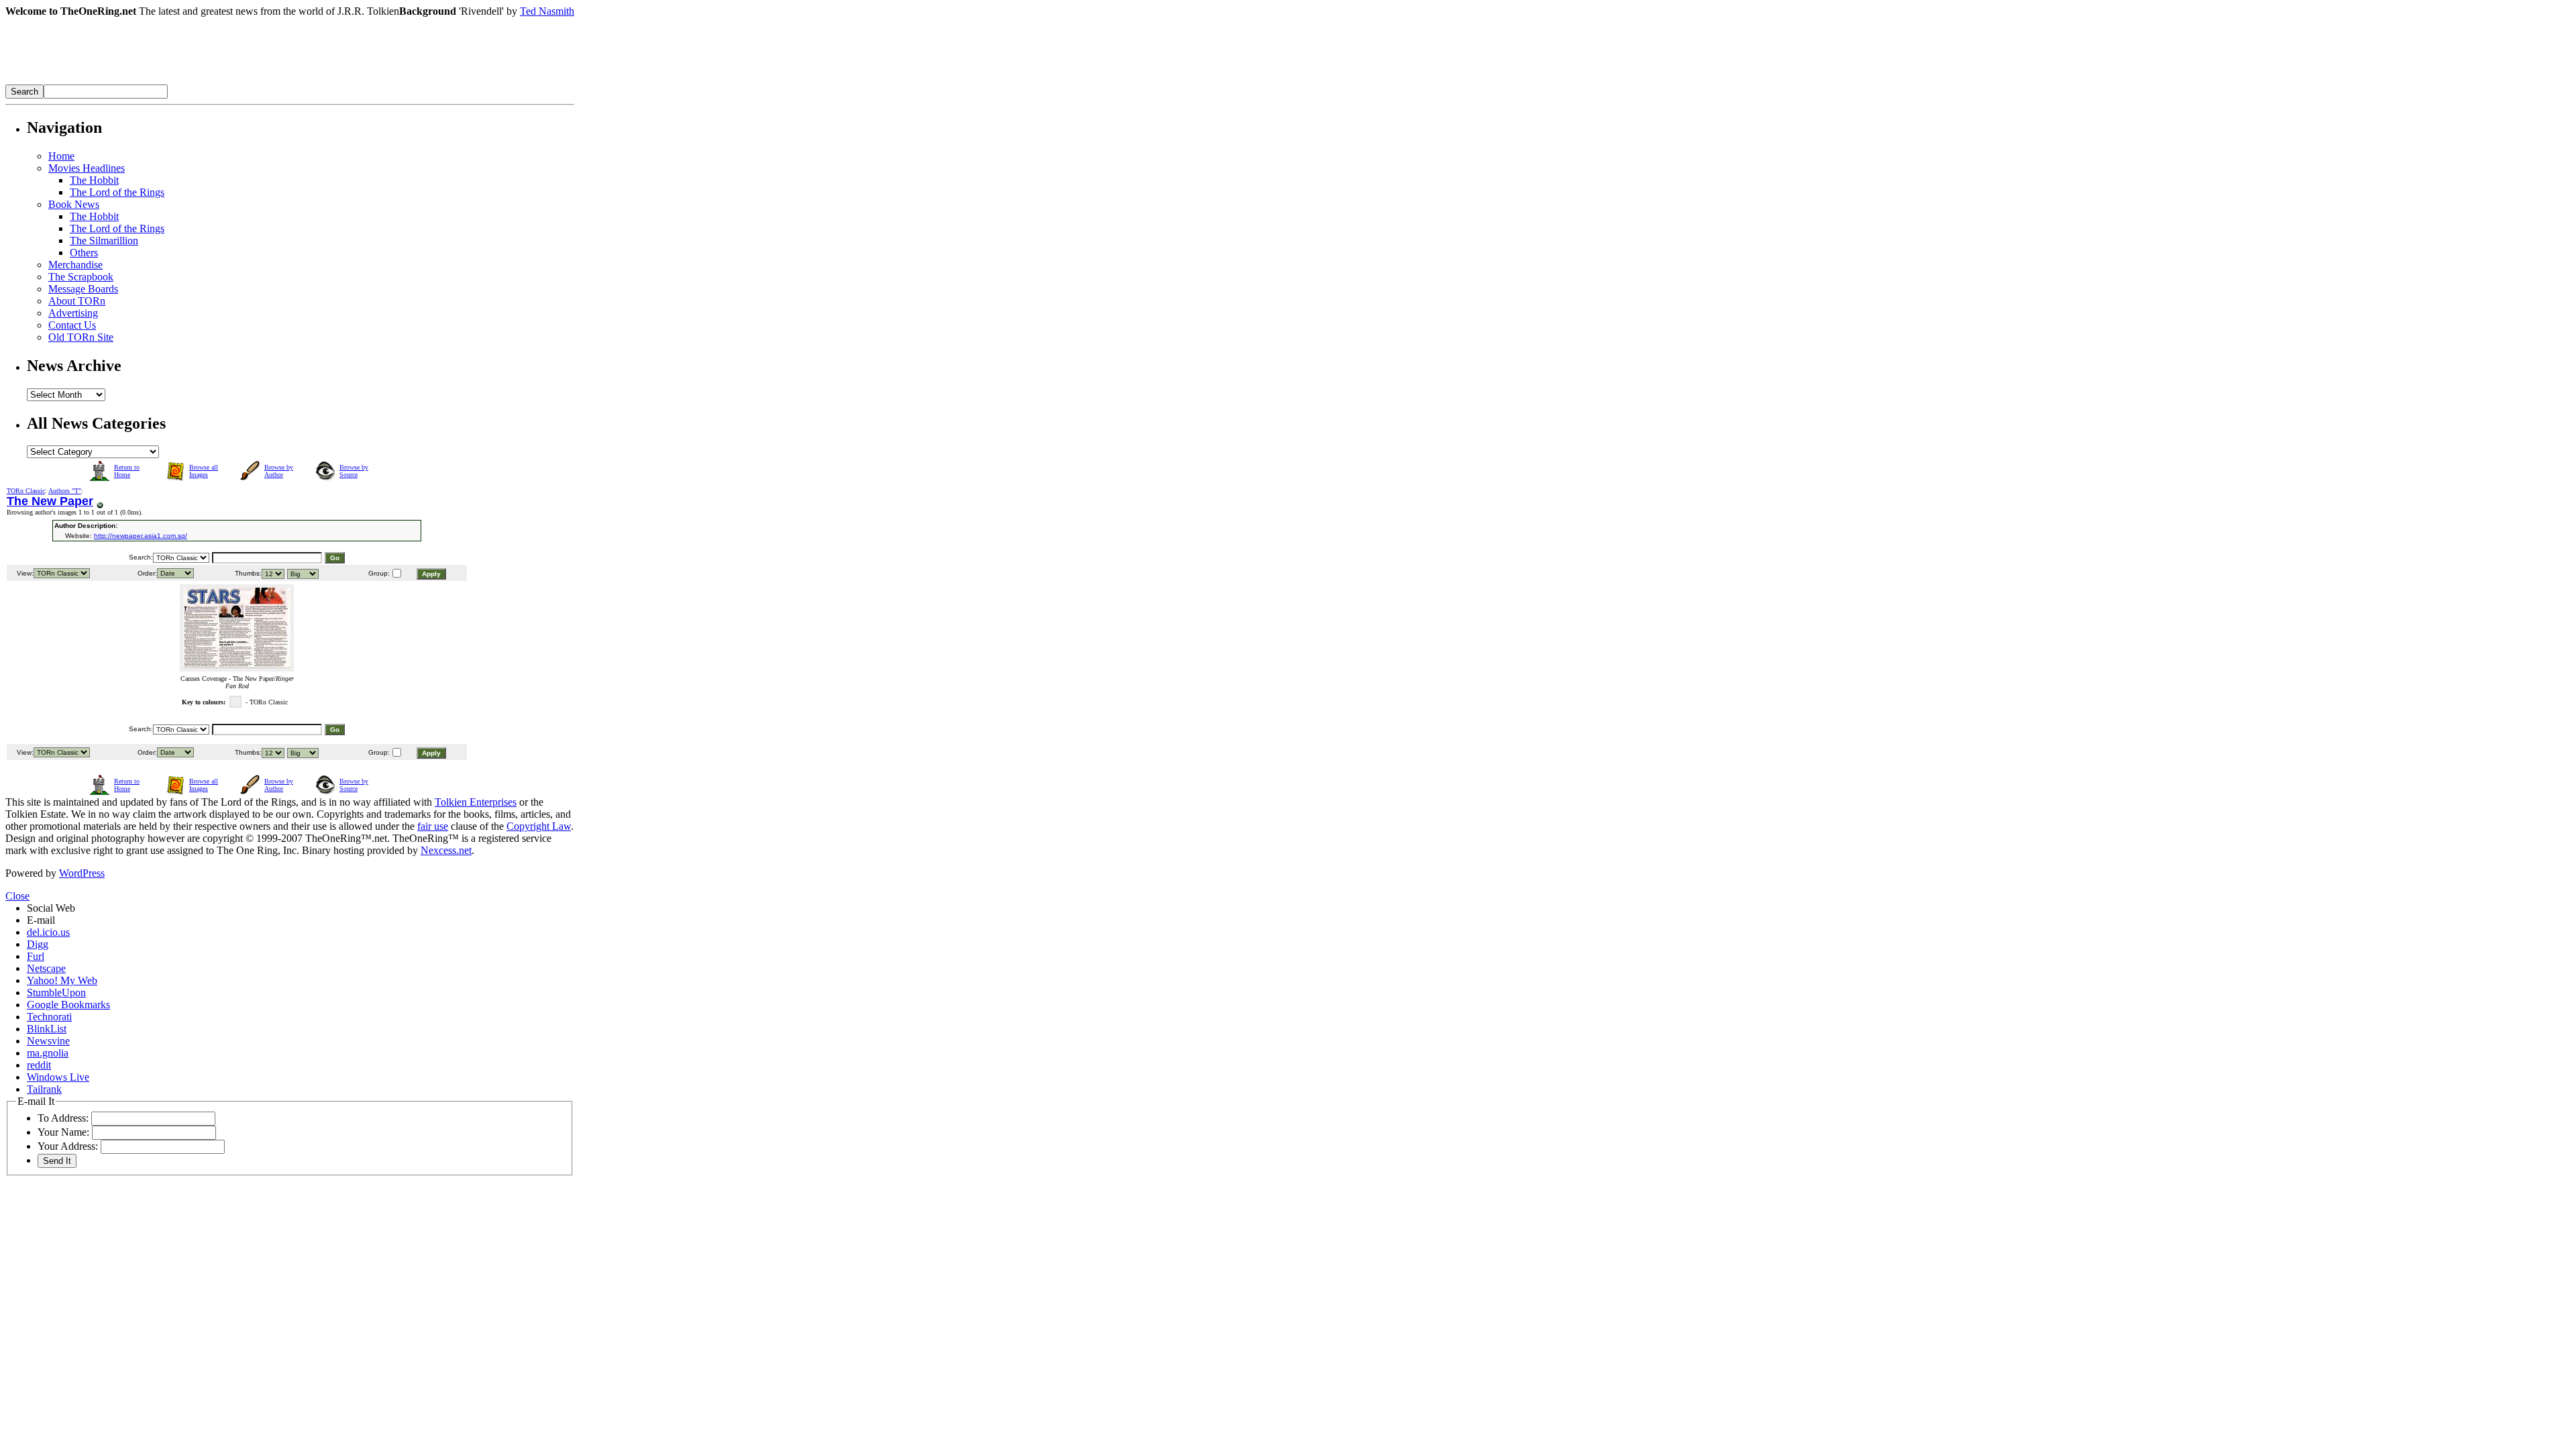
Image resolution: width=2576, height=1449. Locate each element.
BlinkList (47, 1029)
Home (61, 156)
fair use (433, 826)
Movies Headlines (87, 168)
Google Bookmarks (68, 1005)
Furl (36, 956)
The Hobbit (94, 180)
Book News (74, 204)
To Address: (63, 1118)
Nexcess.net (446, 850)
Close (17, 896)
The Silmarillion (104, 240)
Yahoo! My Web (62, 980)
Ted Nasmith (547, 11)
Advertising (73, 313)
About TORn (77, 301)
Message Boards (83, 289)
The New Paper (50, 501)
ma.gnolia (48, 1053)
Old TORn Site (81, 337)
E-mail (41, 920)
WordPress (82, 873)
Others (84, 253)
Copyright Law (539, 826)
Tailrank (44, 1089)
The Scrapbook (81, 277)
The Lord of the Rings (117, 192)
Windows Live (58, 1077)
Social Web (51, 908)
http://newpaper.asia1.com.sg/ (141, 536)
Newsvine (48, 1041)
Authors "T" (65, 491)
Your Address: (68, 1146)
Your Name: (63, 1132)
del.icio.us (48, 932)
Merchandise (75, 265)
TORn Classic (26, 491)
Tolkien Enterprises (476, 802)
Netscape (46, 968)
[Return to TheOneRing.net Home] (207, 81)
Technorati (49, 1017)
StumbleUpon (56, 992)
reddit (39, 1065)
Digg (38, 944)
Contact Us (72, 325)
